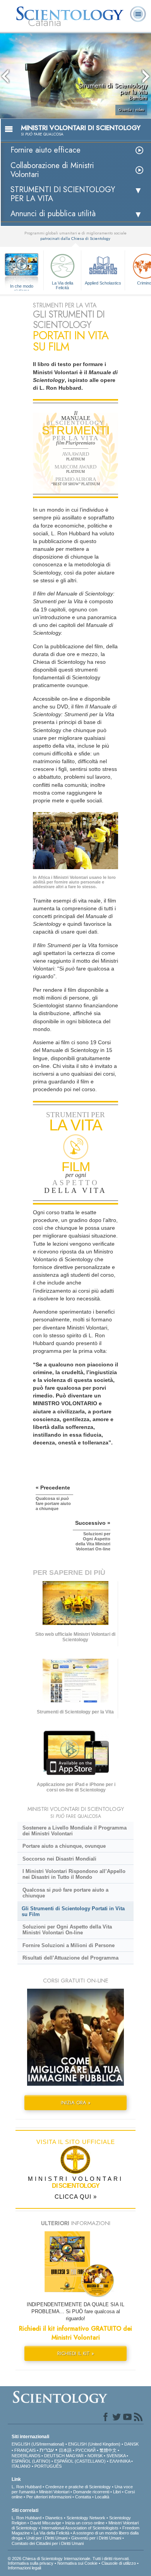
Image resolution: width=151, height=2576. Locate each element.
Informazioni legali (24, 2568)
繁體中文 (108, 2450)
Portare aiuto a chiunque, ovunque (64, 1846)
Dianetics (54, 2518)
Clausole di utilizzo (119, 2563)
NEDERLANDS (26, 2456)
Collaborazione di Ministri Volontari (52, 170)
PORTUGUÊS (48, 2466)
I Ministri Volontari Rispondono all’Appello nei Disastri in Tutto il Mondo (74, 1874)
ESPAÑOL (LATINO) (31, 2461)
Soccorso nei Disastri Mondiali (59, 1859)
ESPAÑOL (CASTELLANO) (80, 2461)
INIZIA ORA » (76, 2103)
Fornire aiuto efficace (45, 150)
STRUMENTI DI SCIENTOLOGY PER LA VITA (63, 194)
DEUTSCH (54, 2456)
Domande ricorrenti (91, 2492)
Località (102, 2497)
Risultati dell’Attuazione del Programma (70, 1958)
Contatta (83, 2497)
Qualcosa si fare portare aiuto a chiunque (65, 1893)
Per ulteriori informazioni (49, 2497)
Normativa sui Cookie (77, 2563)
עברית (47, 2450)
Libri (117, 2492)
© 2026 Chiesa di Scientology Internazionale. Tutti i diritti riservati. (69, 2559)
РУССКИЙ (86, 2450)
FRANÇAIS (25, 2450)
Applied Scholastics (103, 283)
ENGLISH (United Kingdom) (94, 2444)
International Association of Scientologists (80, 2528)
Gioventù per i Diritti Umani (96, 2538)
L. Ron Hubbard (27, 2487)
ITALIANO (21, 2466)
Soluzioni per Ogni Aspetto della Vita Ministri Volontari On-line (67, 1930)
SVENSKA (116, 2456)
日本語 (65, 2450)
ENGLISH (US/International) (38, 2444)
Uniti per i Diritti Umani (47, 2538)
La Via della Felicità (63, 285)
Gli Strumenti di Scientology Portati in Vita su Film (73, 1911)
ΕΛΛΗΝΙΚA (120, 2461)
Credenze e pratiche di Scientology (78, 2487)
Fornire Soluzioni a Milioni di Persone (69, 1945)
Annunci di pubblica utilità (53, 214)
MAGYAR (75, 2456)
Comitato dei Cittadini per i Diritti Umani (48, 2543)
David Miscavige (46, 2523)
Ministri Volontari (54, 2492)
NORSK (95, 2456)
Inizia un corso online (85, 2523)
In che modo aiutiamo (22, 286)
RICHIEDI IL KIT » (76, 2353)
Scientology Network (86, 2518)
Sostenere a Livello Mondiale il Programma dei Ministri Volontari (75, 1831)
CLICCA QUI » (76, 2197)
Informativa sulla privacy (31, 2563)
